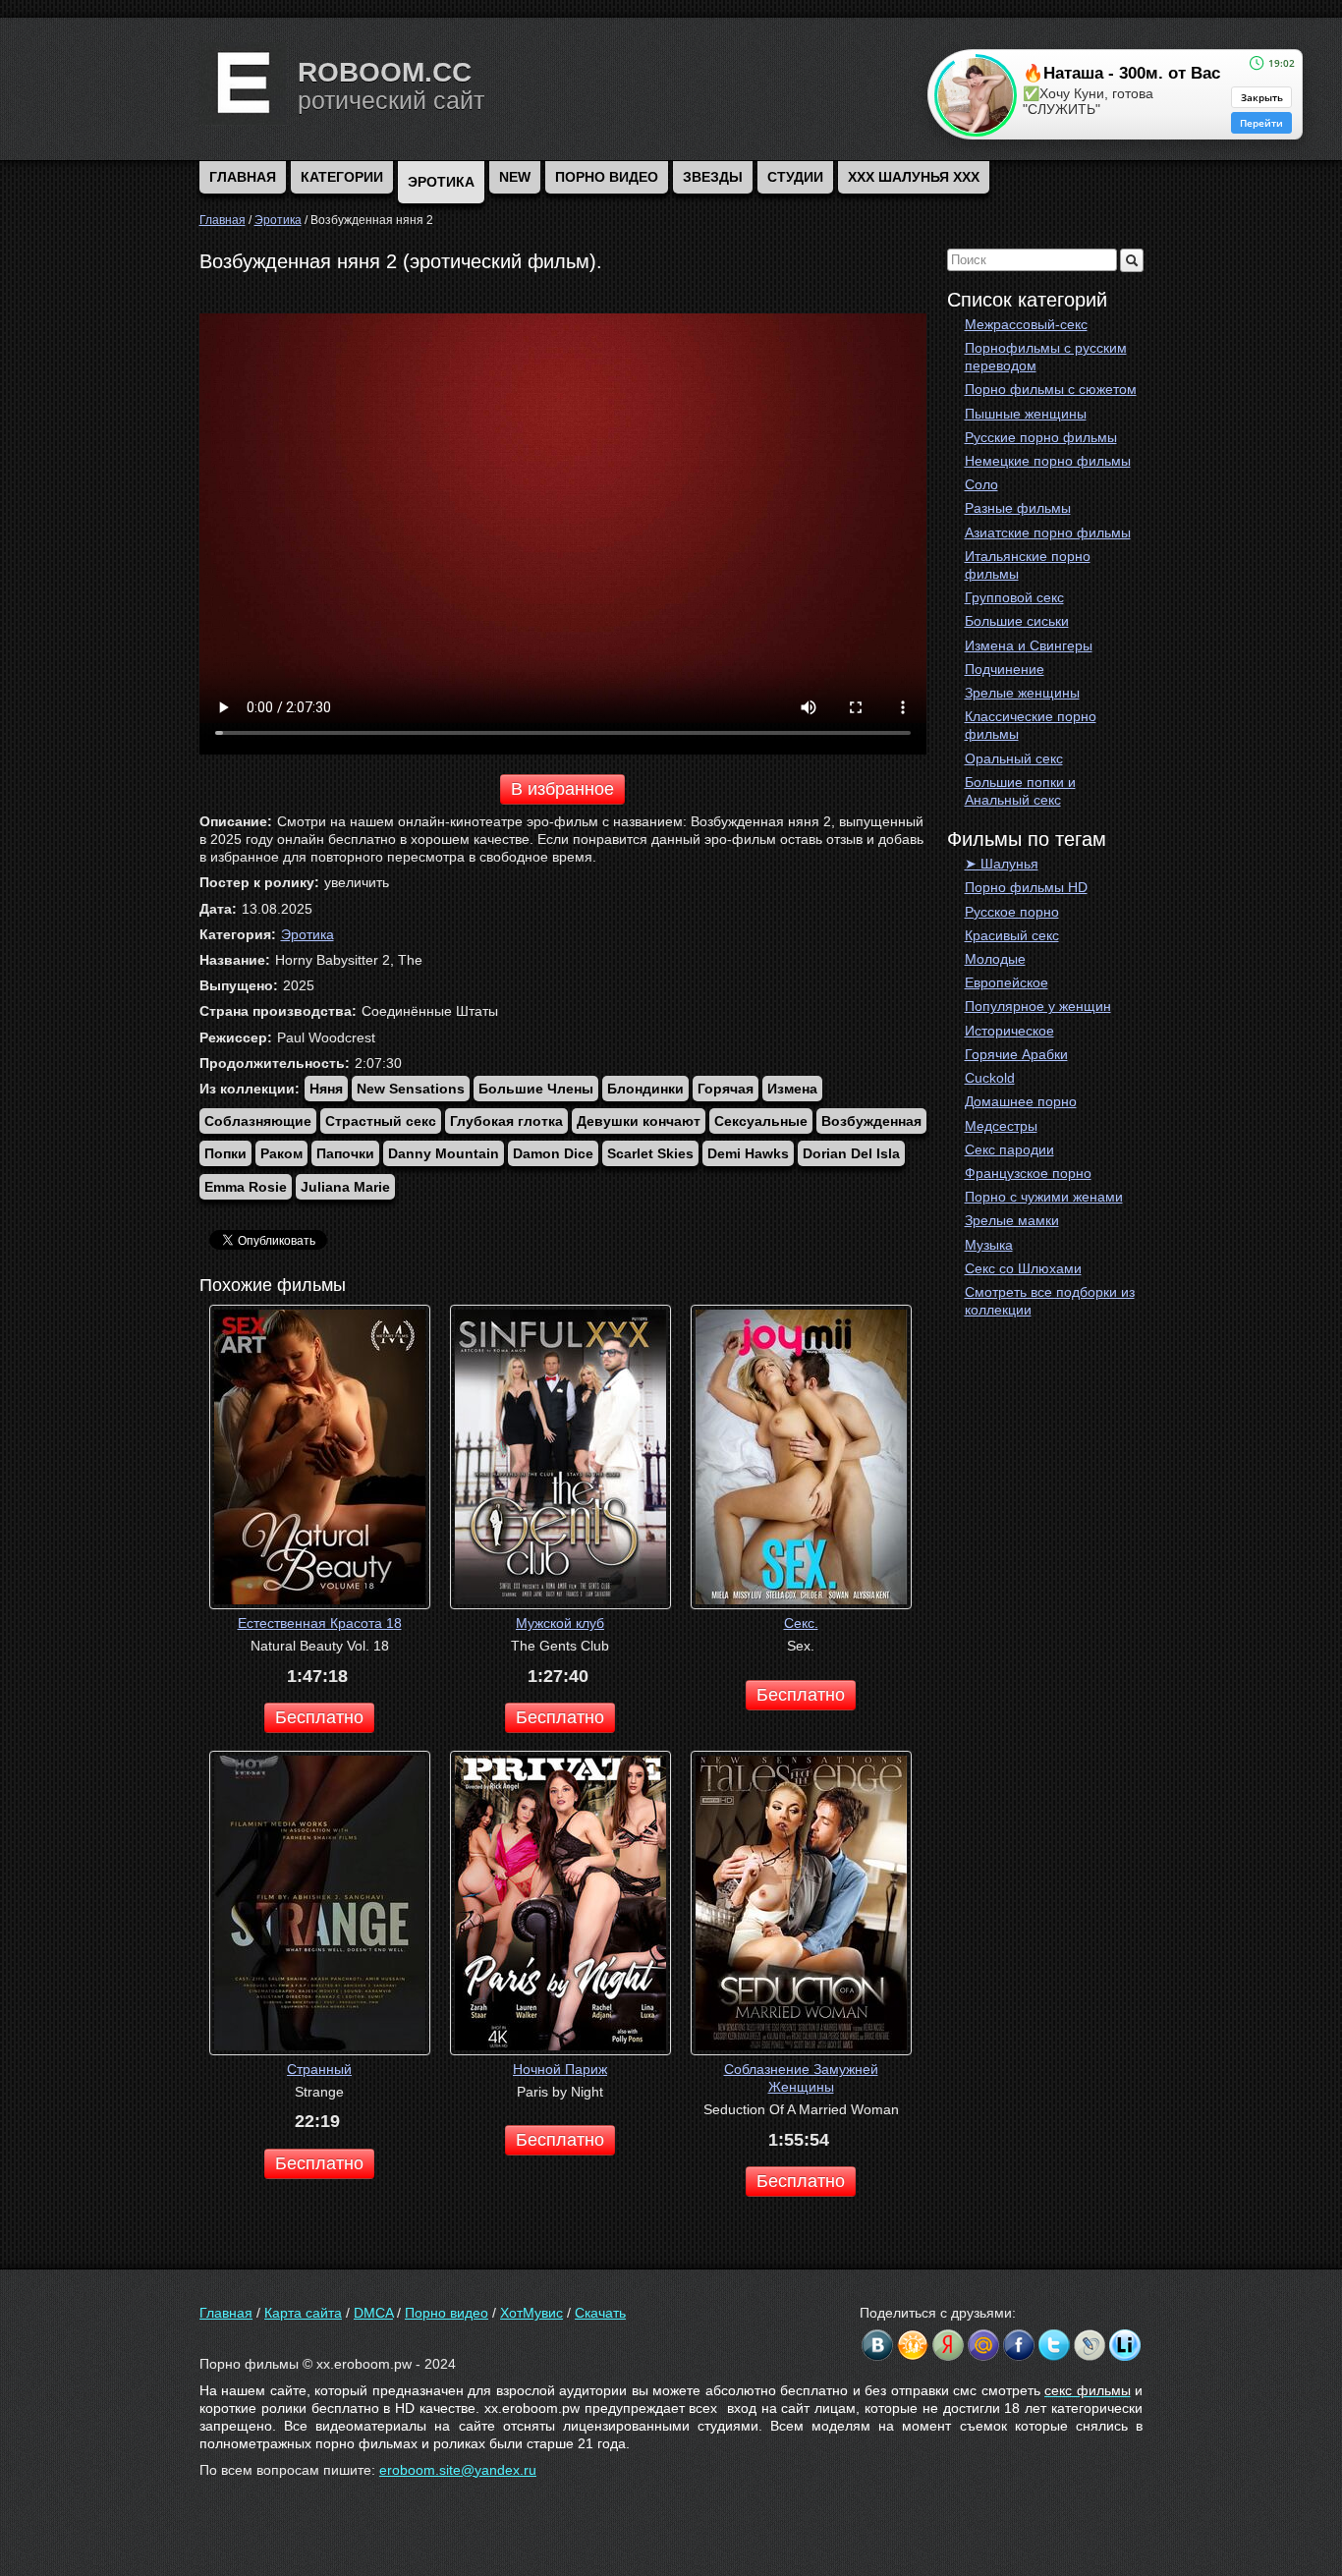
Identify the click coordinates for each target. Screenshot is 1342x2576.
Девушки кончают (639, 1121)
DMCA (373, 2313)
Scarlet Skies (650, 1153)
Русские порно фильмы (1041, 437)
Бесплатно (319, 1717)
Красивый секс (1012, 935)
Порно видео (607, 177)
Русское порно (1012, 912)
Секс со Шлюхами (1023, 1268)
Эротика (441, 182)
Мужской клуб (560, 1623)
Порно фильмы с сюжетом (1051, 389)
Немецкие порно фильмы (1048, 461)
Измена (792, 1089)
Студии (795, 177)
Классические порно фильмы (1031, 725)
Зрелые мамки (1012, 1220)
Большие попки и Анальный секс (1020, 791)
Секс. (801, 1623)
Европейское (1006, 982)
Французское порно (1028, 1173)
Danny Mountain (444, 1153)
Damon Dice (553, 1153)
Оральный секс (1014, 758)
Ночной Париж (560, 2069)
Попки (225, 1153)
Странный (319, 2069)
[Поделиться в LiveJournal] (1090, 2345)
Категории (342, 177)
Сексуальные (761, 1121)
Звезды (713, 177)
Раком (281, 1153)
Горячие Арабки (1016, 1054)
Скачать (600, 2313)
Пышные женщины (1026, 414)
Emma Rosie (246, 1187)
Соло (981, 484)
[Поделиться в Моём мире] (983, 2345)
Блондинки (645, 1089)
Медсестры (1001, 1126)
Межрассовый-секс (1026, 324)
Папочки (345, 1153)
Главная (226, 2313)
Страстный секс (381, 1121)
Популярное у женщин (1038, 1006)
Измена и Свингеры (1029, 645)
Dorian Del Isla (851, 1153)
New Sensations (411, 1089)
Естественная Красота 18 (320, 1623)
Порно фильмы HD (1026, 887)
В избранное (562, 789)
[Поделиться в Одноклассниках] (913, 2345)
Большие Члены (536, 1089)
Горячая (726, 1089)
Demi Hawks (748, 1153)
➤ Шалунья (1002, 864)
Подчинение (1005, 669)
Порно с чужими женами (1044, 1197)
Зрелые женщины (1022, 693)
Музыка (989, 1245)
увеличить (357, 882)
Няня (326, 1089)
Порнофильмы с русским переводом (1046, 357)
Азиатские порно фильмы (1048, 532)
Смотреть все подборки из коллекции (1050, 1301)
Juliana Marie (345, 1187)
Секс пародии (1009, 1149)
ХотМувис (531, 2313)
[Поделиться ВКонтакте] (877, 2345)
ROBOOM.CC (385, 72)
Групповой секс (1014, 597)
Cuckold (990, 1078)
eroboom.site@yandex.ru (458, 2470)
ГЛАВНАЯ (243, 177)
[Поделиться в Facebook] (1019, 2345)
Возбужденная (871, 1121)
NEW (515, 177)
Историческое (1009, 1031)
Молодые (995, 959)
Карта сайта (303, 2313)
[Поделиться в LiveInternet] (1125, 2345)
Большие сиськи (1017, 621)
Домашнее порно (1021, 1101)
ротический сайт (391, 100)
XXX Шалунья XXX (914, 177)
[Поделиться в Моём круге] (948, 2345)
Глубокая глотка (506, 1121)
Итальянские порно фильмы (1028, 565)
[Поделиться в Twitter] (1054, 2345)
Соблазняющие (258, 1121)
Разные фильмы (1018, 508)
